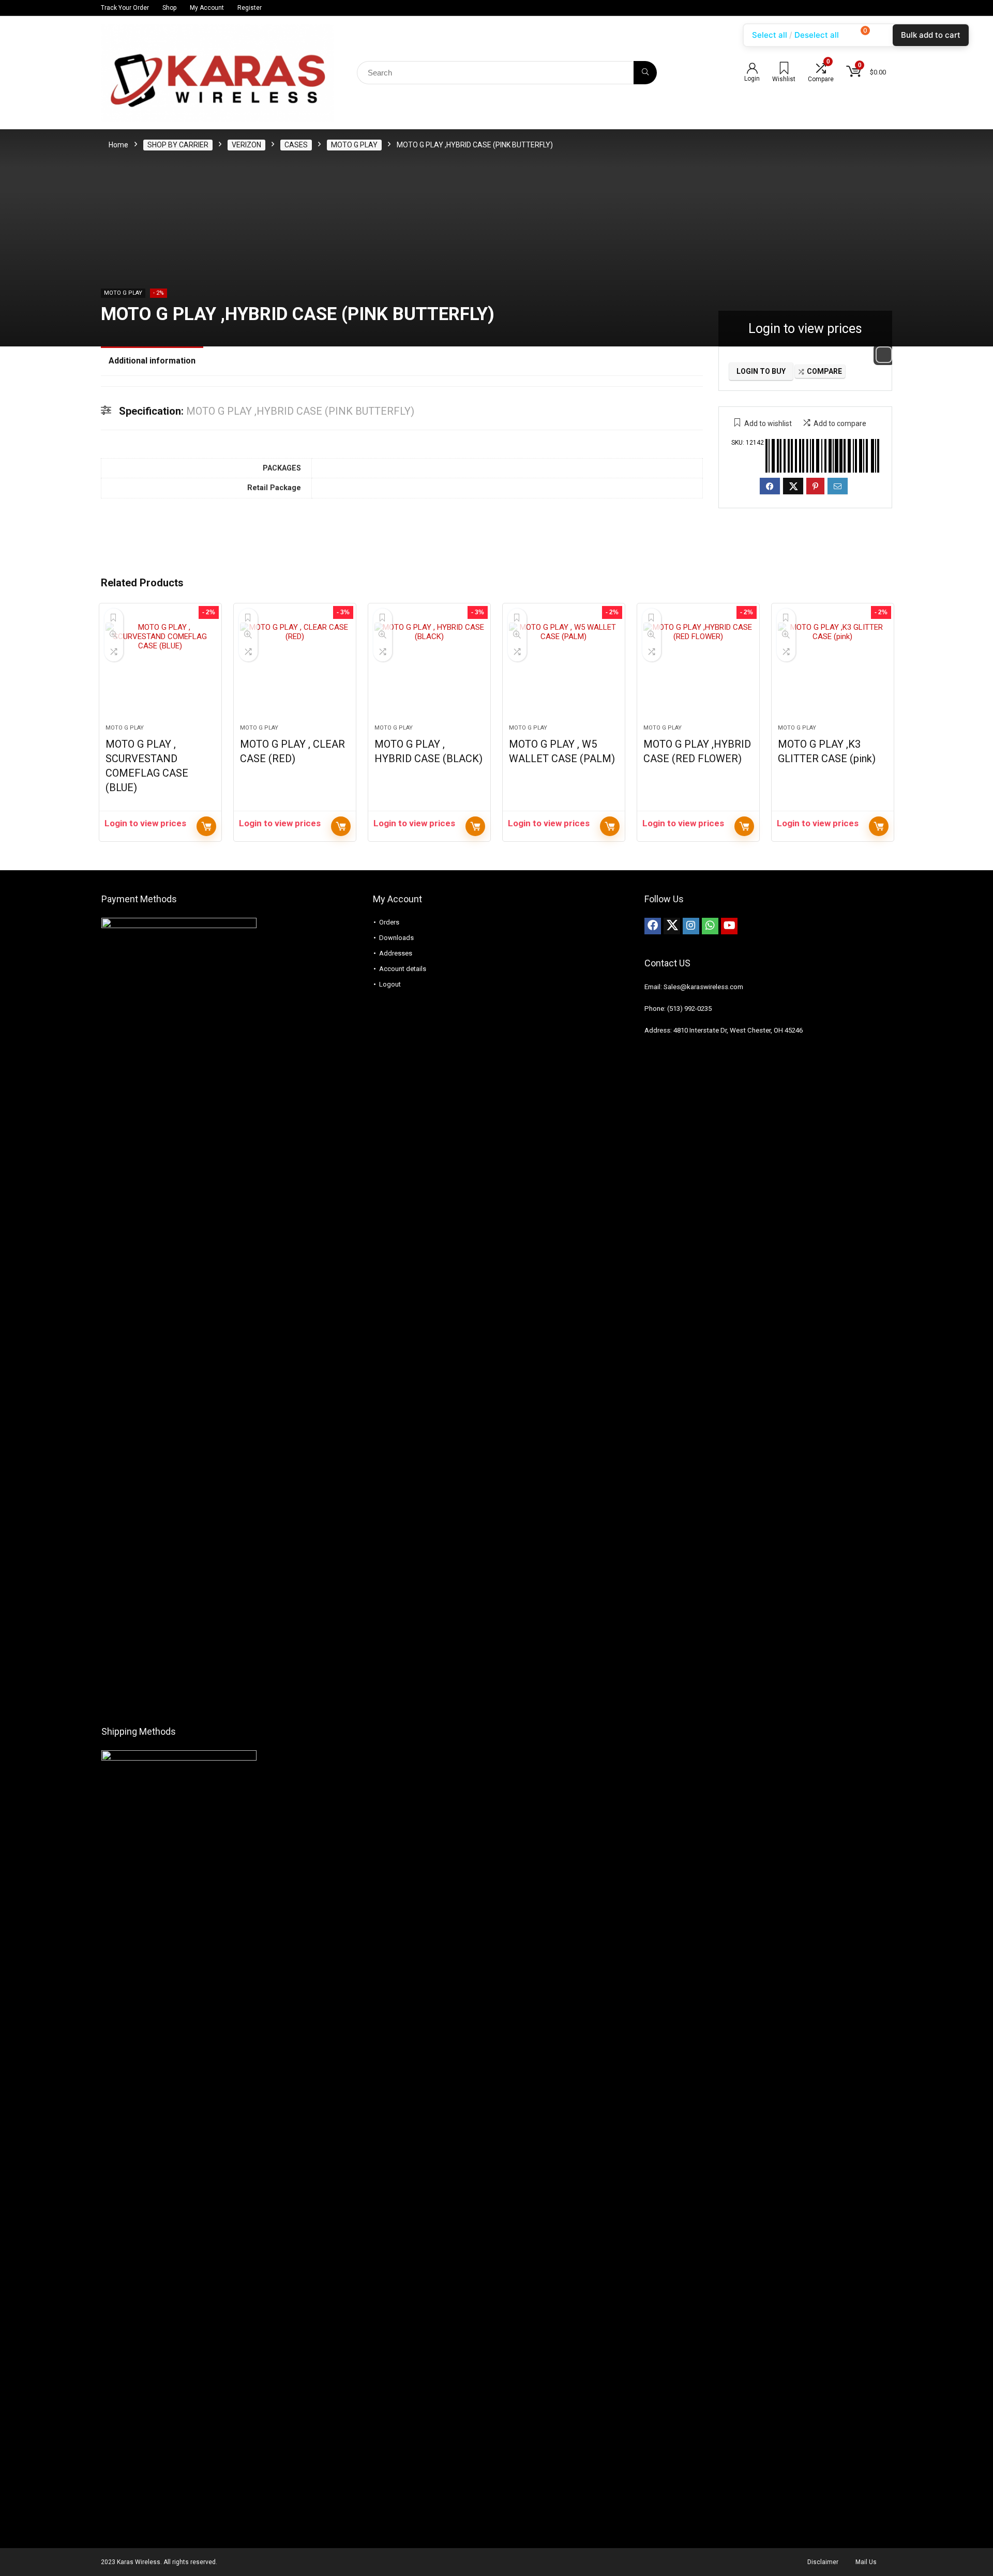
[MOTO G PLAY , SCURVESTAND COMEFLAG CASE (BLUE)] (160, 669)
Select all (770, 35)
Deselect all (817, 35)
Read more (206, 826)
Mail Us (866, 2562)
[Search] (645, 73)
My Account (207, 8)
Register (250, 8)
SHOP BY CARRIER (178, 145)
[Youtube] (729, 926)
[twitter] (672, 926)
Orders (389, 922)
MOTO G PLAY (354, 145)
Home (118, 145)
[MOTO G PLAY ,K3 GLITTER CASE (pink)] (833, 669)
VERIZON (246, 145)
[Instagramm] (691, 926)
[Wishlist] (784, 69)
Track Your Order (125, 8)
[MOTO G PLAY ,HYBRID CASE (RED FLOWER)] (698, 669)
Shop (169, 8)
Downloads (396, 938)
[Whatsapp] (710, 926)
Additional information (152, 361)
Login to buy (761, 371)
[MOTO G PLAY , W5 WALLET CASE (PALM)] (564, 669)
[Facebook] (653, 926)
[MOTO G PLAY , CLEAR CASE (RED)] (295, 669)
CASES (296, 145)
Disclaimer (823, 2562)
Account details (403, 969)
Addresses (396, 953)
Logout (390, 984)
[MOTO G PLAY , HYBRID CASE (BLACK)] (429, 669)
